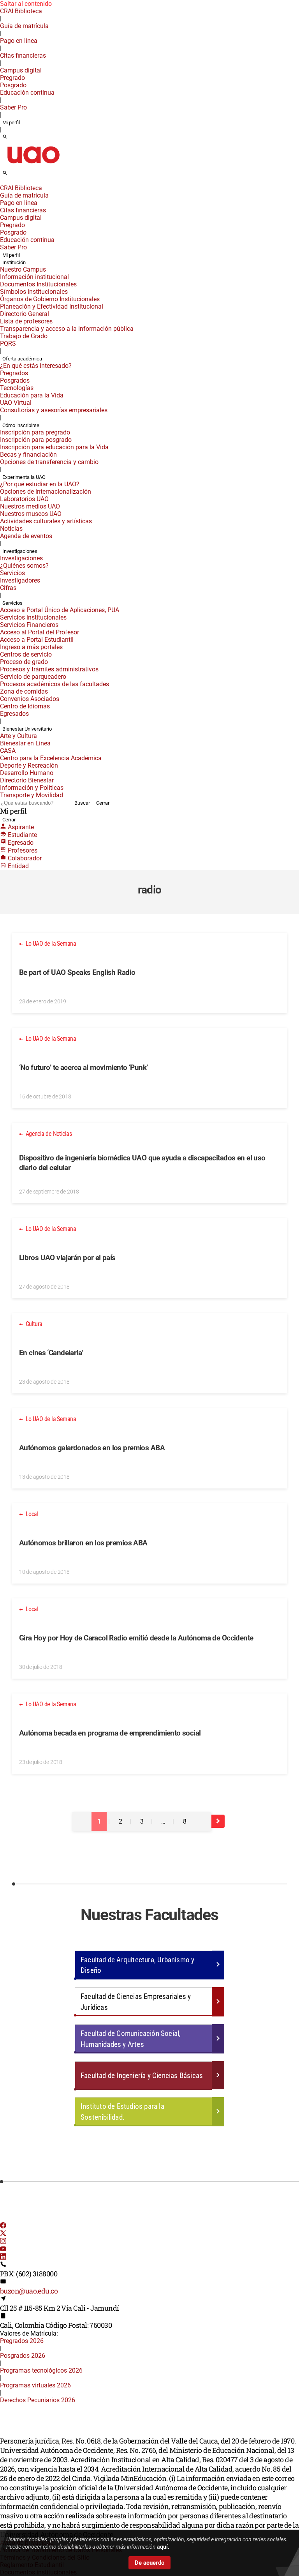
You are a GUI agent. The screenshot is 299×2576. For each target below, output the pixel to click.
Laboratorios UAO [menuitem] (24, 499)
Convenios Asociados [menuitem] (30, 699)
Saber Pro (13, 107)
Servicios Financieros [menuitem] (29, 625)
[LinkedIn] (3, 2257)
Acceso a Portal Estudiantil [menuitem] (37, 640)
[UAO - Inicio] (33, 166)
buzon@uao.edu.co (29, 2291)
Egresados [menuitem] (14, 714)
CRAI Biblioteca (21, 11)
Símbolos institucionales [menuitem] (34, 292)
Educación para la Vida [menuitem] (32, 395)
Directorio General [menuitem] (25, 314)
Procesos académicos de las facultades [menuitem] (55, 684)
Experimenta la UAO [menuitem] (24, 477)
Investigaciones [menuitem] (20, 551)
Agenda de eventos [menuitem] (26, 536)
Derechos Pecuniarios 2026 (38, 2400)
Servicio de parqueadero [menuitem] (33, 677)
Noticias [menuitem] (11, 529)
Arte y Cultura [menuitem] (18, 736)
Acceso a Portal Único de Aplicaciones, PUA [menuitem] (60, 610)
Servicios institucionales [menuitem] (33, 617)
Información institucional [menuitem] (34, 277)
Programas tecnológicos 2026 (41, 2370)
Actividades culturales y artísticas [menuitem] (46, 521)
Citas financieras (23, 56)
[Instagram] (3, 2242)
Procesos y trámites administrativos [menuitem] (49, 669)
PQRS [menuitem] (8, 343)
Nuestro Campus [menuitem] (23, 269)
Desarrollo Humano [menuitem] (27, 773)
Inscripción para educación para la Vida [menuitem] (54, 447)
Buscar (82, 803)
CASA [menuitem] (8, 751)
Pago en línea (19, 41)
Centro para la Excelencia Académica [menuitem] (51, 758)
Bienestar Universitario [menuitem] (27, 729)
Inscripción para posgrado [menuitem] (36, 440)
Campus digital (21, 70)
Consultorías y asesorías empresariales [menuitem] (54, 410)
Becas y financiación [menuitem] (28, 455)
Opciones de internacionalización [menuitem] (46, 492)
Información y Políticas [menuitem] (32, 788)
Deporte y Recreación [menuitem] (29, 765)
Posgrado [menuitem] (13, 85)
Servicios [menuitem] (12, 573)
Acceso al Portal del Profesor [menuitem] (40, 632)
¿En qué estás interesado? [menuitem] (36, 366)
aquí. (163, 2547)
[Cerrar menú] (2, 183)
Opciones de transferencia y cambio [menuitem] (49, 462)
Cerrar (103, 803)
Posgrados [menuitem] (15, 380)
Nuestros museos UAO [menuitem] (31, 514)
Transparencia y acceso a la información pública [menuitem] (67, 329)
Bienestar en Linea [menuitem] (25, 743)
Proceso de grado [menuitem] (24, 662)
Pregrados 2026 (22, 2341)
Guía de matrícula (24, 26)
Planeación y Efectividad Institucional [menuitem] (52, 306)
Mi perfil (11, 123)
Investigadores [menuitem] (20, 580)
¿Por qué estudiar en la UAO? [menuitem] (40, 484)
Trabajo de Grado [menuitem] (24, 336)
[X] (3, 2234)
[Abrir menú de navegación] (14, 175)
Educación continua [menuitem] (27, 93)
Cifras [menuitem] (8, 588)
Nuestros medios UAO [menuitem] (30, 506)
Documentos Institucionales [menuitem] (38, 284)
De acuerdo (149, 2563)
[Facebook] (3, 2226)
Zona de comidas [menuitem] (24, 691)
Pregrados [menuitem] (14, 373)
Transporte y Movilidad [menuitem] (32, 795)
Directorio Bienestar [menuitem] (27, 780)
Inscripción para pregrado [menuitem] (35, 432)
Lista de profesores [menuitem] (26, 321)
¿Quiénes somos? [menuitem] (24, 566)
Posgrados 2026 (23, 2356)
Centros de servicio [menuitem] (26, 654)
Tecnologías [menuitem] (17, 388)
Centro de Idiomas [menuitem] (25, 706)
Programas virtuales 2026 (35, 2385)
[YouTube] (3, 2250)
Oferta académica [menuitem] (22, 359)
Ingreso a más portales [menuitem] (31, 647)
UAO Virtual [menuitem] (16, 403)
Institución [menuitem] (14, 262)
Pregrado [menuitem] (12, 78)
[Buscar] (5, 137)
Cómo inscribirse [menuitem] (21, 425)
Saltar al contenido (26, 4)
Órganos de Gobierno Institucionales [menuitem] (50, 299)
